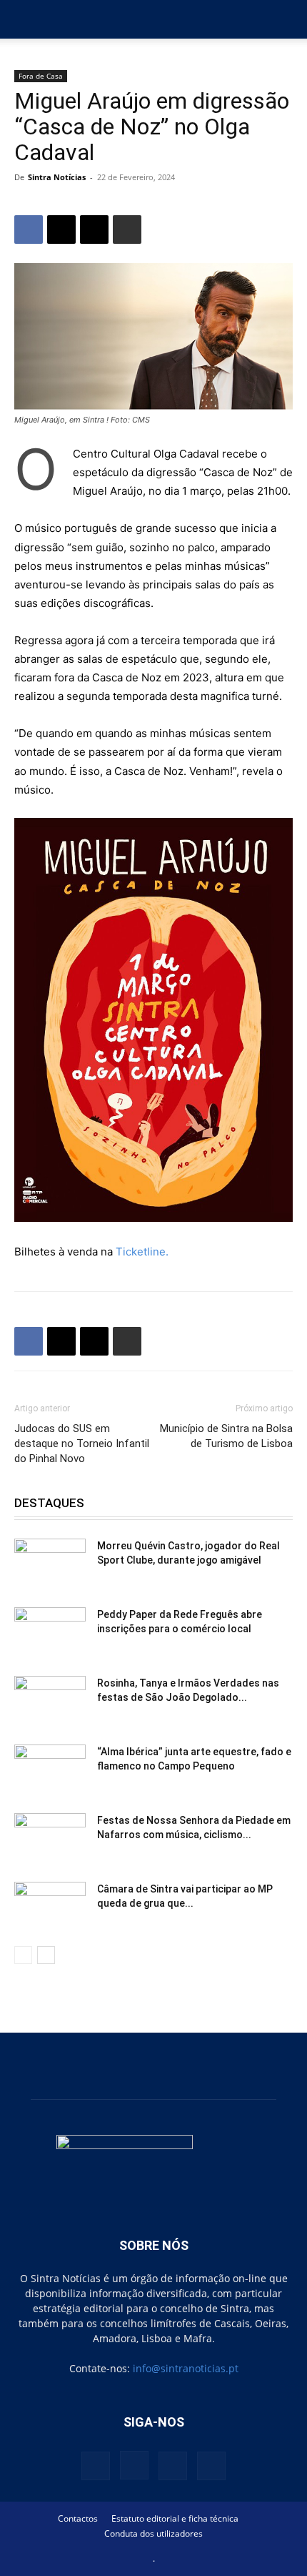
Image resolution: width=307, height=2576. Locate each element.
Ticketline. (142, 1252)
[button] (24, 19)
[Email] (94, 230)
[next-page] (46, 1955)
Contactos (78, 2518)
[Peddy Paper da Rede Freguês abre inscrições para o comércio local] (50, 1632)
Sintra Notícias (57, 177)
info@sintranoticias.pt (186, 2368)
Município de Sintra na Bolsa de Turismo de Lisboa (226, 1436)
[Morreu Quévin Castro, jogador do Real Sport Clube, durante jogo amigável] (50, 1564)
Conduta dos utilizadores (153, 2533)
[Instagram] (134, 2465)
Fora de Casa (41, 76)
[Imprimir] (127, 230)
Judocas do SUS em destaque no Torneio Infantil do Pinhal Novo (82, 1444)
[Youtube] (211, 2466)
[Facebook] (29, 230)
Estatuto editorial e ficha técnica (175, 2518)
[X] (61, 230)
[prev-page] (23, 1955)
